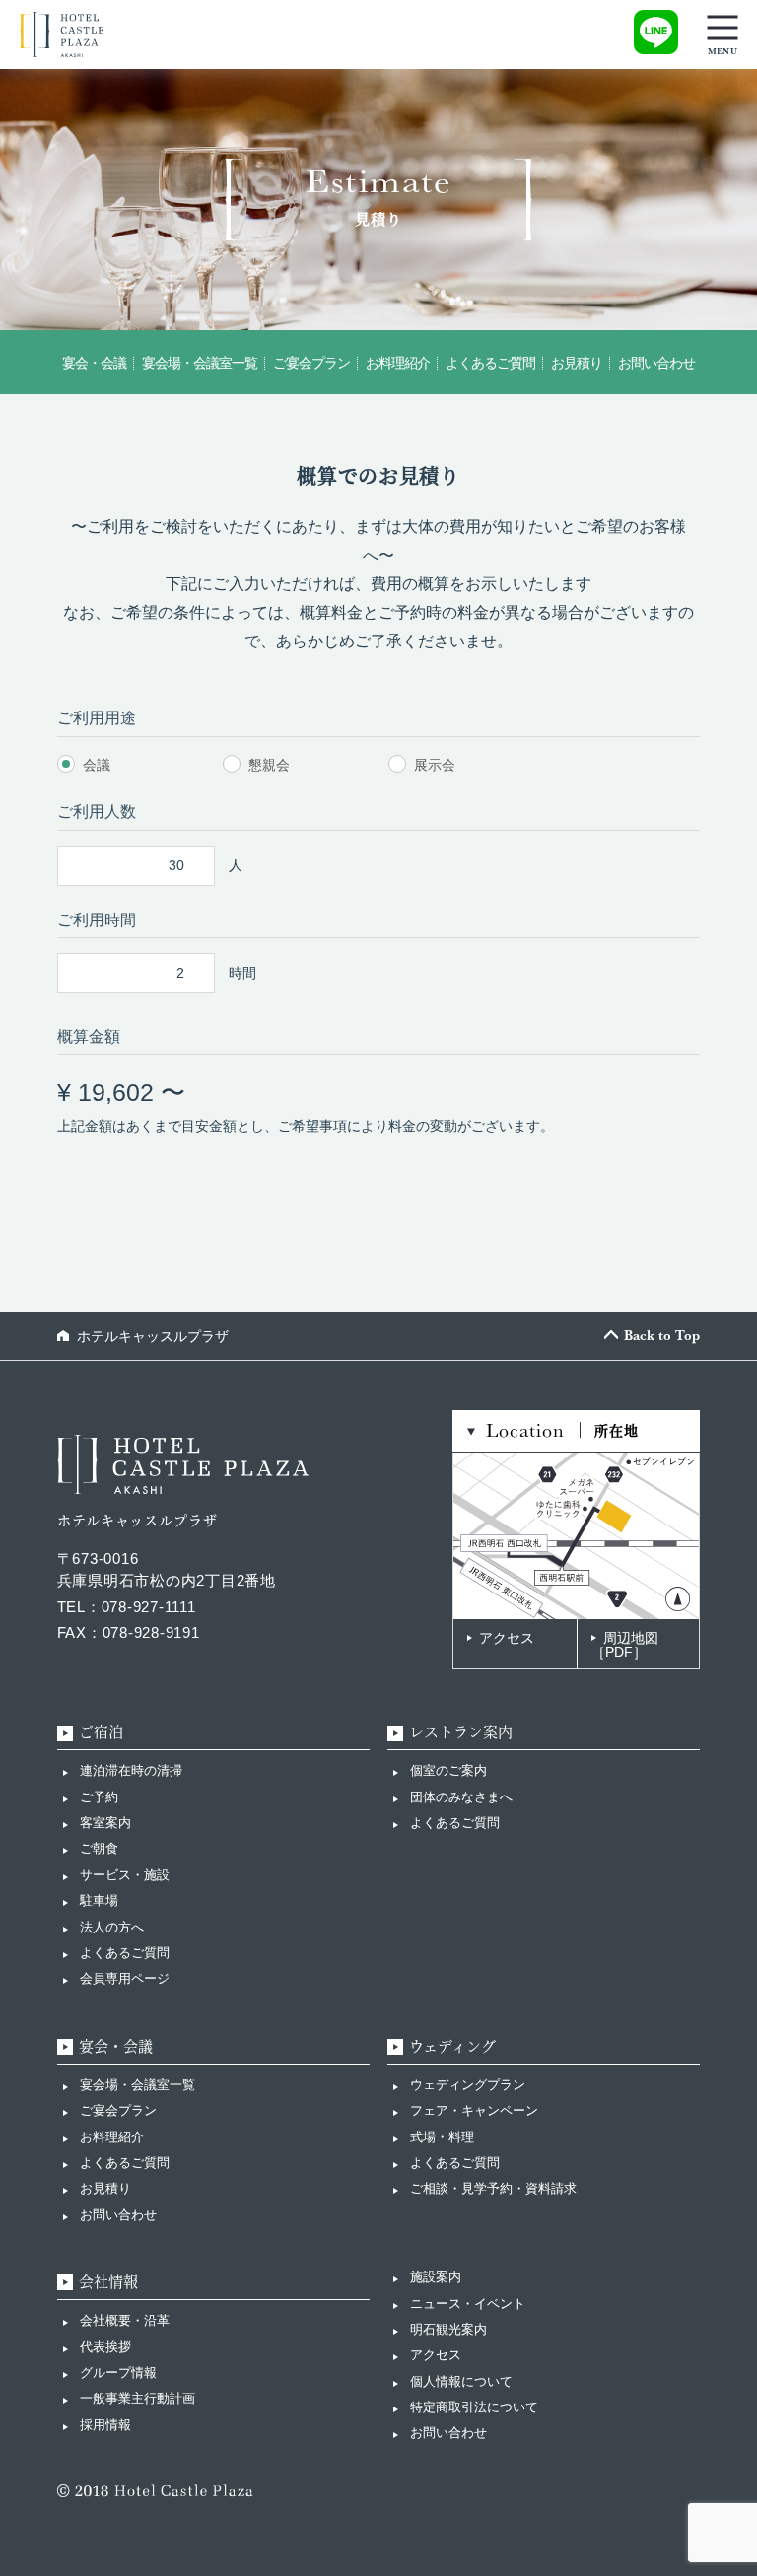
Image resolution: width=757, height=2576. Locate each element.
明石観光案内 (448, 2329)
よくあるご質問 (125, 1953)
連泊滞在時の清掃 (131, 1770)
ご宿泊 (101, 1732)
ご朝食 (99, 1848)
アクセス (507, 1638)
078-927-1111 (149, 1607)
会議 (97, 765)
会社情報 (108, 2282)
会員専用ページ (125, 1978)
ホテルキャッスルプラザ (153, 1336)
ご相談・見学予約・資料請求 (493, 2188)
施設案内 (436, 2277)
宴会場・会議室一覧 (138, 2085)
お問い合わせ (118, 2215)
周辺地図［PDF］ (625, 1645)
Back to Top (662, 1335)
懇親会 (269, 765)
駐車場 (99, 1900)
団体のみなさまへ (461, 1797)
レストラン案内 (461, 1732)
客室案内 (105, 1823)
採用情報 (105, 2425)
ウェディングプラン (468, 2085)
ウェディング (452, 2046)
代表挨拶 (105, 2347)
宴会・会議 (116, 2046)
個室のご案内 (448, 1770)
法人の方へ (112, 1927)
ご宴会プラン (118, 2110)
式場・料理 (442, 2137)
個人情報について (461, 2381)
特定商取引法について (474, 2407)
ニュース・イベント (468, 2304)
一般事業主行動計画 (138, 2398)
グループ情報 (118, 2373)
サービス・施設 (125, 1875)
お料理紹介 (112, 2137)
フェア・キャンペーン (474, 2110)
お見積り (105, 2188)
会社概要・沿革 (125, 2320)
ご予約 (99, 1797)
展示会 (435, 765)
